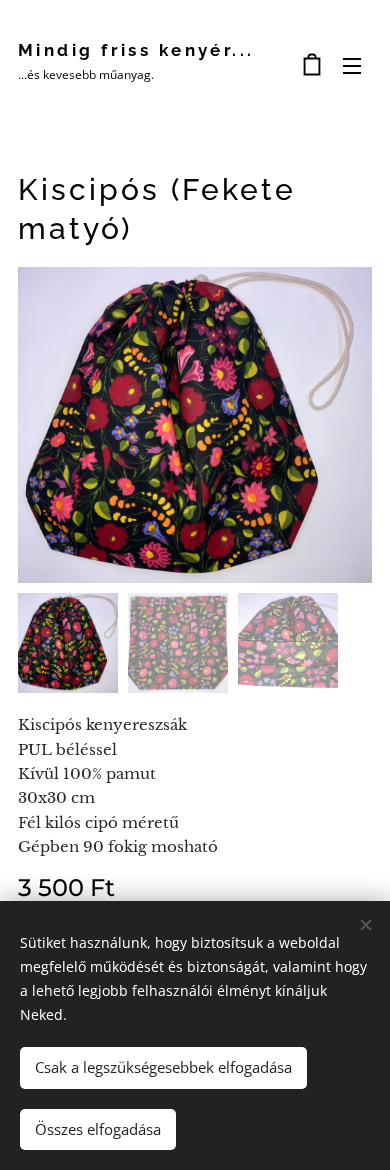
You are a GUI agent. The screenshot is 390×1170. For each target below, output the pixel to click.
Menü (352, 65)
